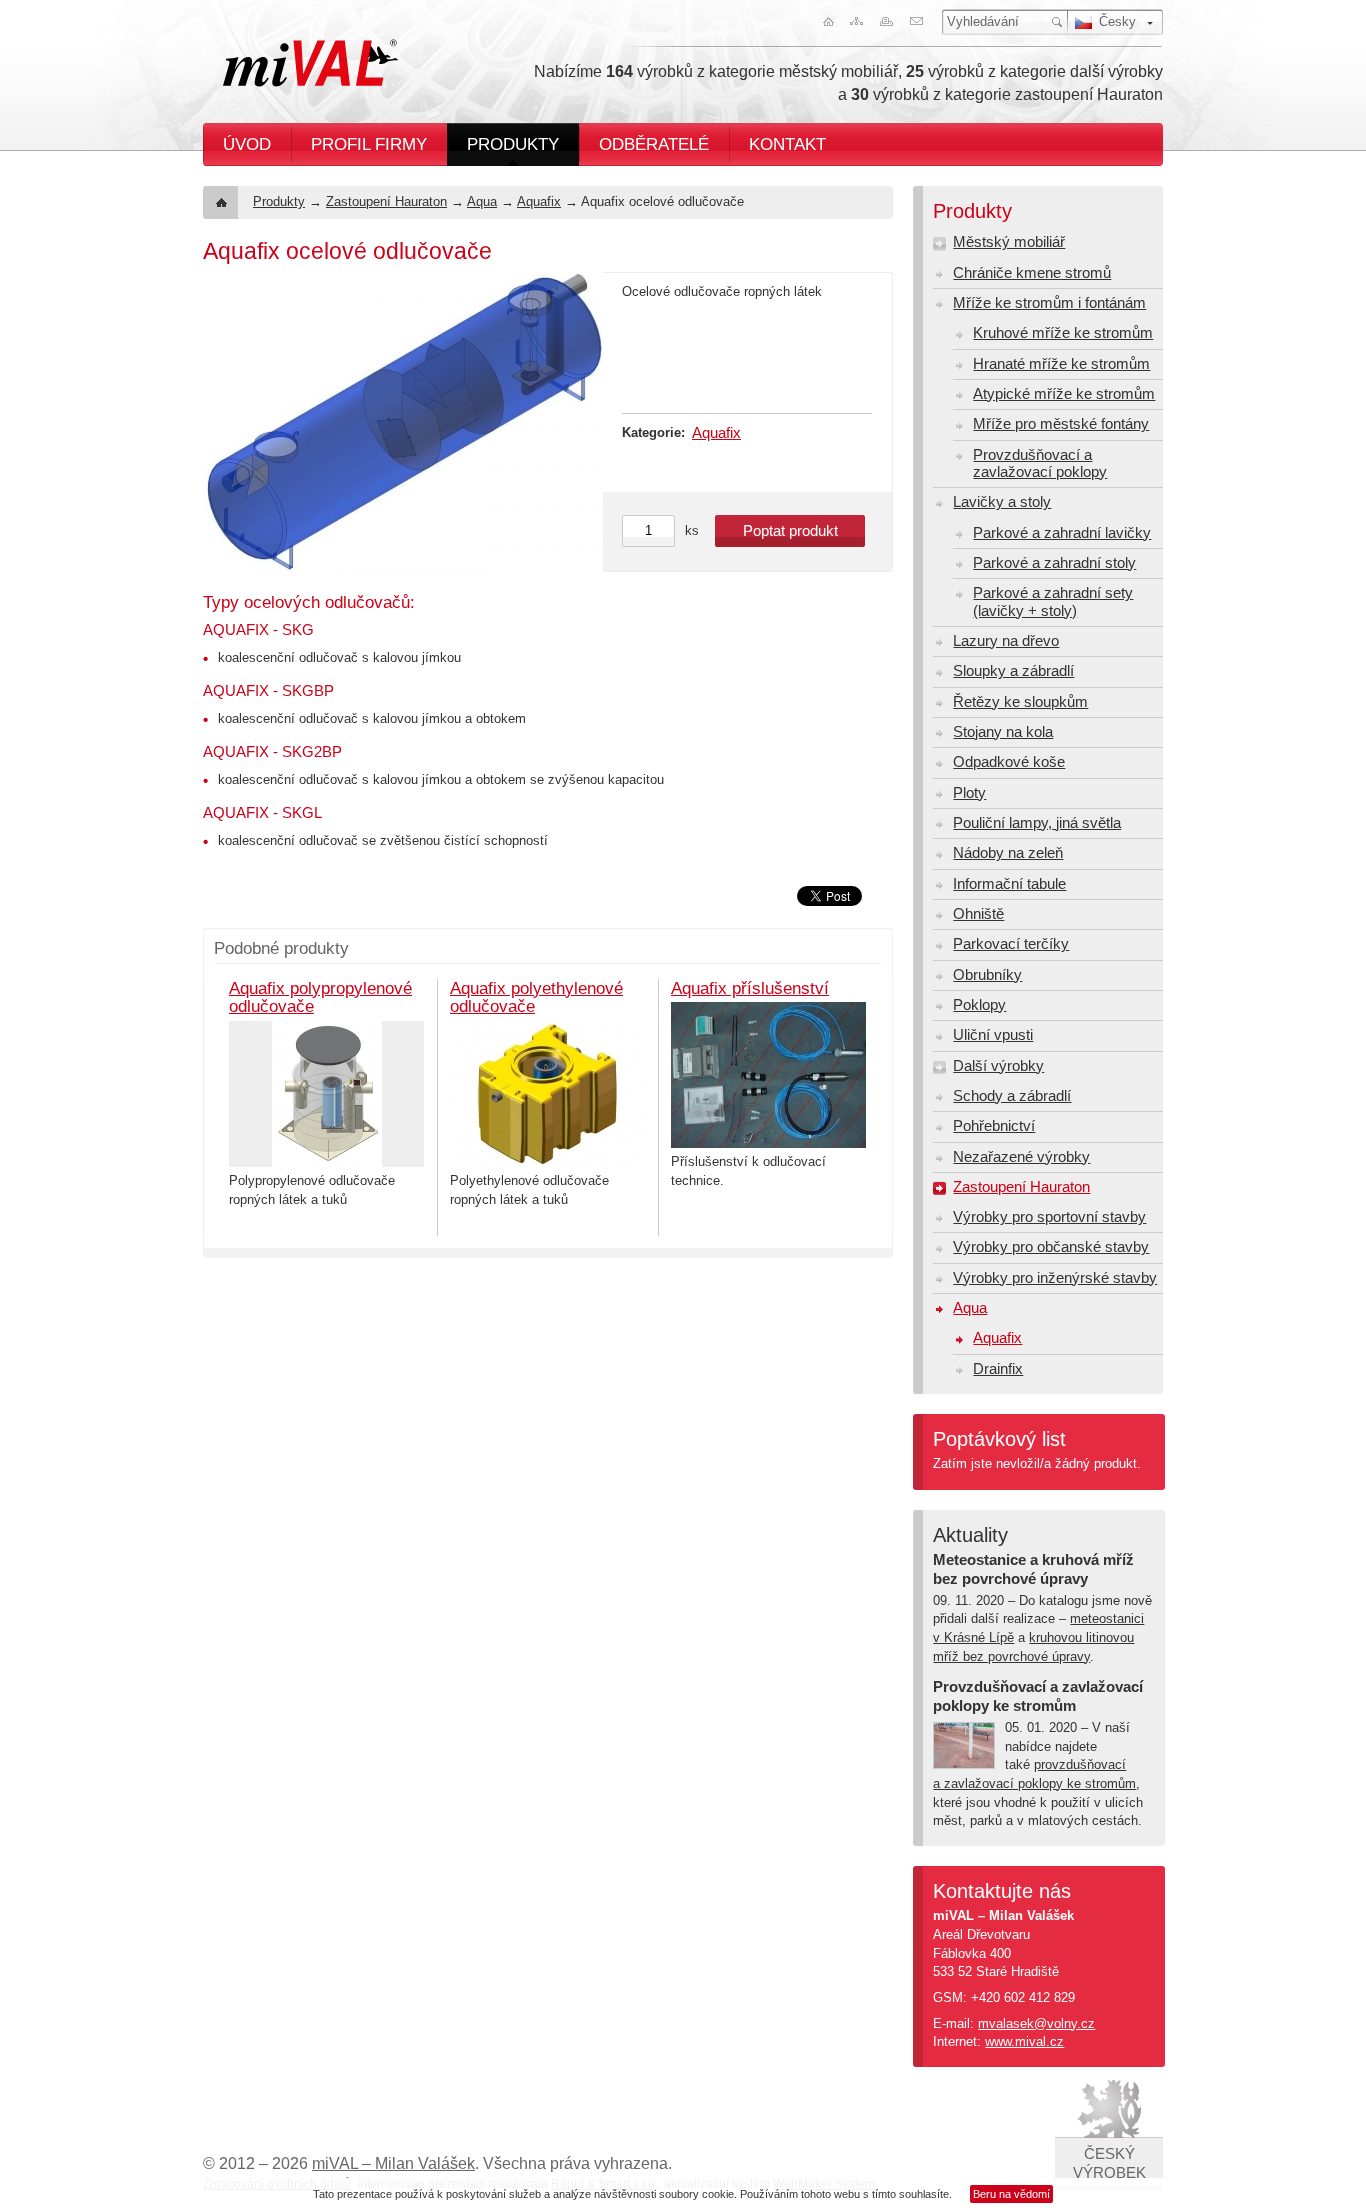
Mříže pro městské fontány (1061, 424)
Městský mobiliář (1009, 242)
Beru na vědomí (1011, 2194)
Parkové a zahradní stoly (1054, 563)
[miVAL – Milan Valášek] (310, 63)
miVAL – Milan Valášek (393, 2163)
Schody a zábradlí (1012, 1096)
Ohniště (978, 914)
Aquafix (539, 201)
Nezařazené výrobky (1021, 1157)
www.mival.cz (1024, 2041)
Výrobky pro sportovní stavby (1049, 1217)
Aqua (482, 201)
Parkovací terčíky (1011, 944)
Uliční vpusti (993, 1035)
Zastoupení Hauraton (386, 201)
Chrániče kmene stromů (1032, 273)
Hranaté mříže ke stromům (1061, 364)
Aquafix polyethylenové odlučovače (536, 997)
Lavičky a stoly (1002, 502)
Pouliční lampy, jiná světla (1037, 823)
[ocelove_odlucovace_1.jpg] (403, 422)
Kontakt (787, 144)
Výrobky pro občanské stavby (1051, 1247)
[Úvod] (824, 21)
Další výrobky (998, 1066)
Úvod (247, 144)
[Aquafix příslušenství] (768, 1075)
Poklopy (979, 1005)
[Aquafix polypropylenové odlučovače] (326, 1094)
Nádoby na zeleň (1008, 853)
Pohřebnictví (994, 1126)
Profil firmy (369, 144)
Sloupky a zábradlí (1013, 671)
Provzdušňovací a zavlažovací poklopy (1040, 463)
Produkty (513, 144)
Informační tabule (1009, 884)
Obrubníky (987, 975)
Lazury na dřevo (1006, 641)
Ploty (969, 793)
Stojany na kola (1003, 732)
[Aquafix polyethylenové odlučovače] (547, 1094)
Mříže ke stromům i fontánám (1049, 303)
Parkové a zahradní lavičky (1062, 533)
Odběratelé (654, 144)
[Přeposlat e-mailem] (920, 21)
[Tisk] (888, 21)
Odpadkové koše (1009, 762)
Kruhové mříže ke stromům (1063, 333)
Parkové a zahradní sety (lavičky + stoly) (1053, 601)
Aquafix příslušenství (750, 988)
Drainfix (998, 1369)
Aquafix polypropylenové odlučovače (320, 997)
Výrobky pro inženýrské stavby (1055, 1278)
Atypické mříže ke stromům (1064, 394)
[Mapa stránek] (856, 21)
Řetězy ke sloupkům (1020, 702)
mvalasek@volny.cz (1036, 2023)
